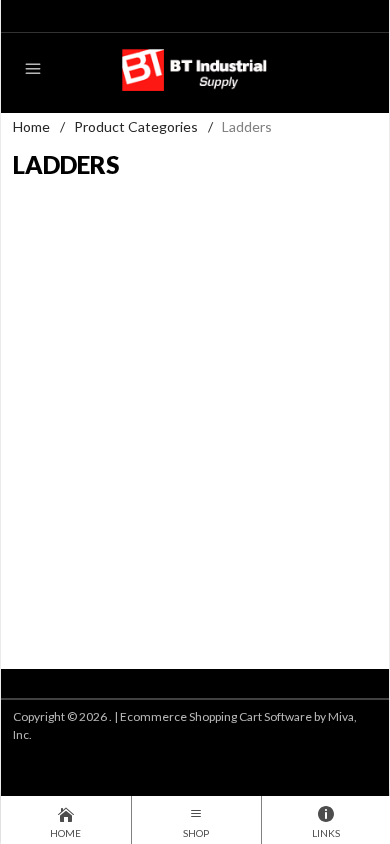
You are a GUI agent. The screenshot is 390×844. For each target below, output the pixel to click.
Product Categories (136, 126)
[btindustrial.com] (195, 68)
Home (31, 126)
